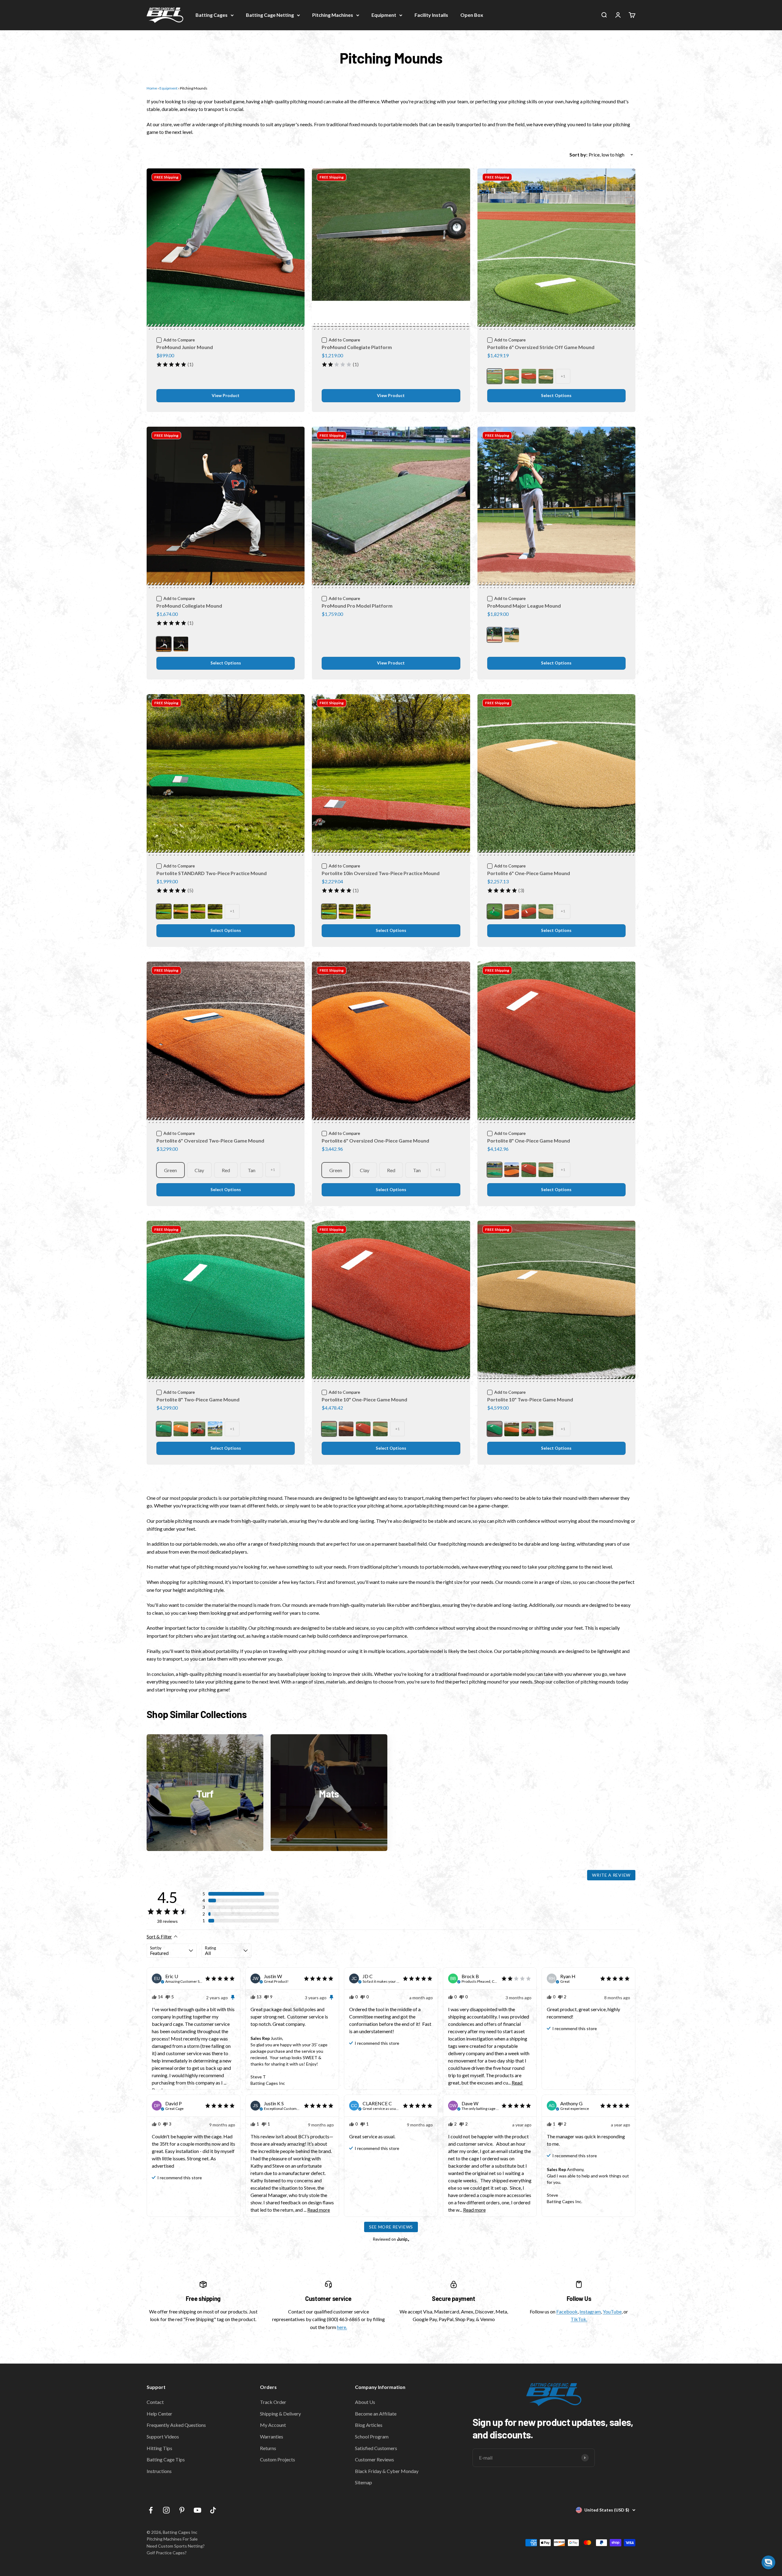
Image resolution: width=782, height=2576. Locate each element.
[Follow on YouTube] (197, 2510)
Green (170, 1170)
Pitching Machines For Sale (172, 2539)
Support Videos (163, 2436)
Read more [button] (319, 2210)
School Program (372, 2436)
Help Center (159, 2414)
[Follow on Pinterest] (182, 2510)
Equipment (384, 15)
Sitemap (364, 2482)
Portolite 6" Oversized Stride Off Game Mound (541, 347)
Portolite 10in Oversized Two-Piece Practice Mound (381, 873)
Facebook (567, 2311)
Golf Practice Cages (166, 2553)
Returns (268, 2448)
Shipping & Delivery (280, 2414)
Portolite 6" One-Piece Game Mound (529, 873)
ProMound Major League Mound (524, 606)
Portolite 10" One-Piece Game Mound (364, 1399)
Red (226, 1170)
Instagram (590, 2311)
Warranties (272, 2436)
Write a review (611, 1875)
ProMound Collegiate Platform (357, 347)
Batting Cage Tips (166, 2459)
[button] (241, 1894)
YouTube (612, 2311)
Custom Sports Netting (180, 2546)
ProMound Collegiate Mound (189, 606)
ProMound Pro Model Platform (357, 606)
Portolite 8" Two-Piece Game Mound (198, 1399)
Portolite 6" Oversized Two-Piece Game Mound (210, 1141)
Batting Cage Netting (270, 15)
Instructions (159, 2471)
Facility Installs (431, 15)
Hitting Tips (159, 2448)
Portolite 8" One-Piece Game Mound (529, 1141)
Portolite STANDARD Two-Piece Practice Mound (212, 873)
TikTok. (579, 2319)
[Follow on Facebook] (151, 2510)
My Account (273, 2425)
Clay (199, 1170)
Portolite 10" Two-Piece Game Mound (530, 1399)
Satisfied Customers (376, 2448)
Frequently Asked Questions (176, 2425)
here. (342, 2327)
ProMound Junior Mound (185, 347)
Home (152, 88)
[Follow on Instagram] (166, 2510)
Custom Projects (278, 2459)
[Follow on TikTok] (213, 2510)
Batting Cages (212, 15)
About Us (365, 2402)
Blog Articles (369, 2425)
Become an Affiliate (376, 2414)
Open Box (472, 15)
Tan (252, 1170)
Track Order (273, 2402)
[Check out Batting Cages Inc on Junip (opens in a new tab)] (403, 2239)
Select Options (556, 396)
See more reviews (391, 2227)
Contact (155, 2402)
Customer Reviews (375, 2459)
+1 (563, 376)
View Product (226, 396)
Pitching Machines (333, 15)
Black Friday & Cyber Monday (387, 2471)
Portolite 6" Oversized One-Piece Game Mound (375, 1141)
